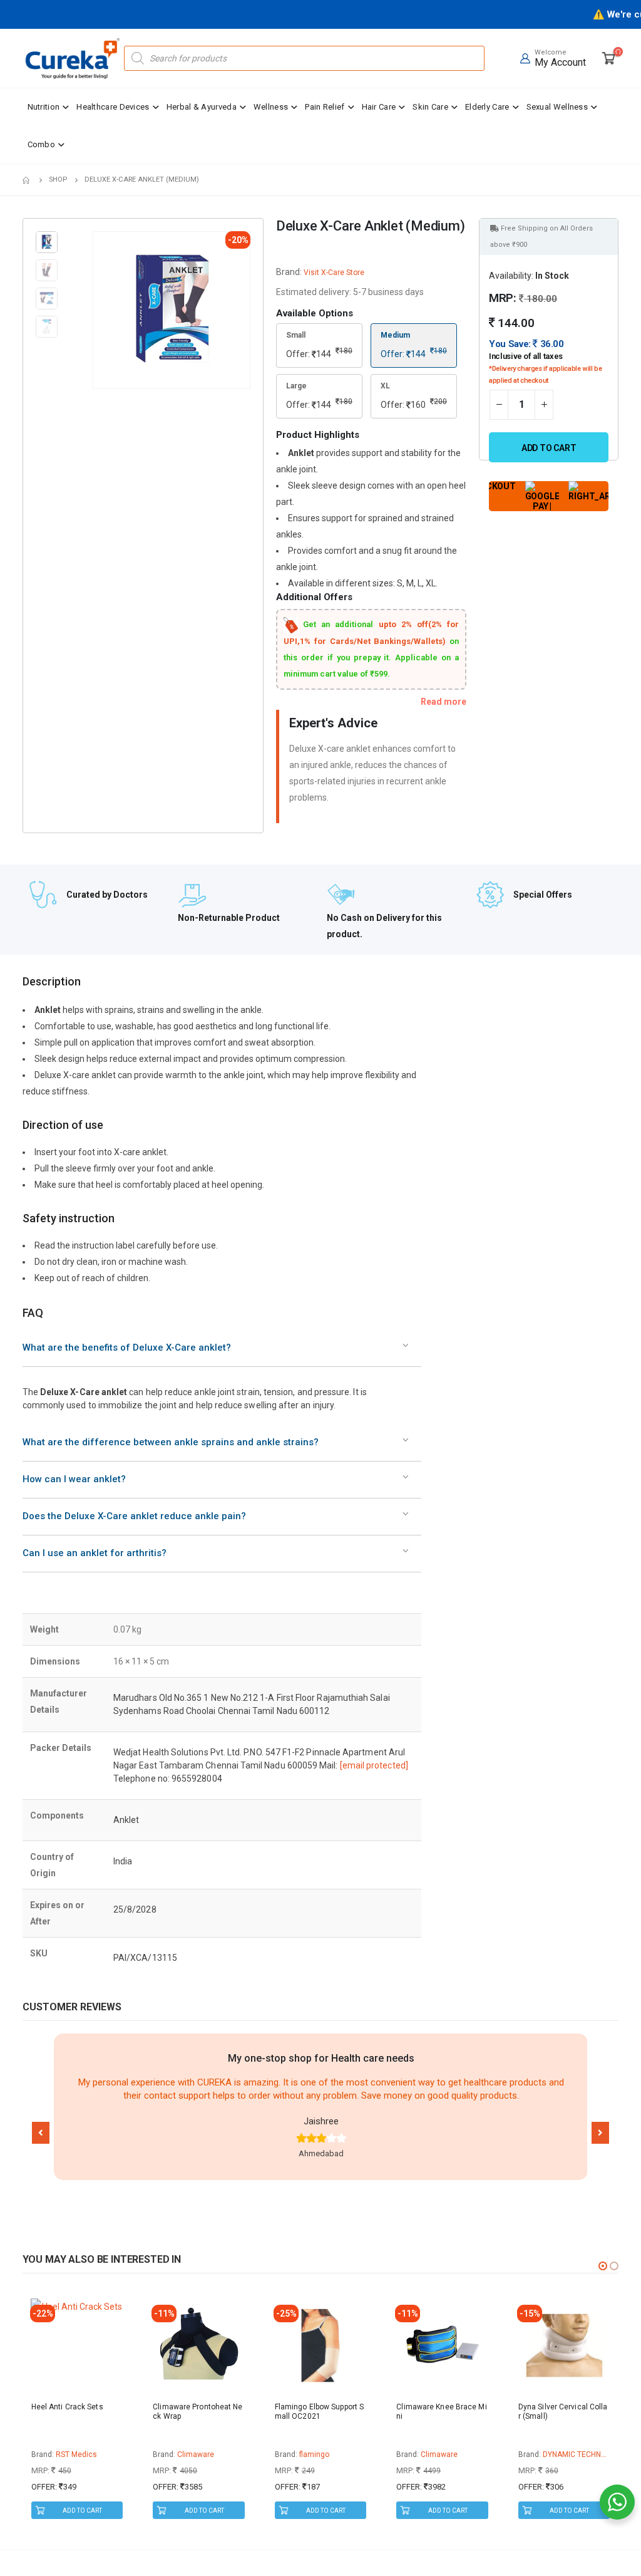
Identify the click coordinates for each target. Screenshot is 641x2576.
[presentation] (95, 310)
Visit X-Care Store (334, 273)
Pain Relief (325, 107)
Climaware (196, 2454)
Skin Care (430, 107)
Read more (444, 702)
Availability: (511, 276)
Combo (42, 144)
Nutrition (44, 107)
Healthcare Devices (113, 107)
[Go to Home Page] (27, 180)
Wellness (271, 107)
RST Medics (76, 2454)
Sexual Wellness (557, 107)
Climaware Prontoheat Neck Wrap (197, 2412)
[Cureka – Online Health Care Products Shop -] (73, 58)
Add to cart (549, 448)
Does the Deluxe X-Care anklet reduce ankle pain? (134, 1516)
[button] (41, 2133)
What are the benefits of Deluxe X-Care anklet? (127, 1348)
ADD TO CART (82, 2511)
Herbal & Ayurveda (202, 107)
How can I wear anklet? (74, 1479)
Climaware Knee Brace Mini (441, 2412)
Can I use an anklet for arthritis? (95, 1553)
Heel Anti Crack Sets (67, 2407)
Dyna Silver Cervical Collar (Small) (563, 2412)
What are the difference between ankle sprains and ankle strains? (171, 1442)
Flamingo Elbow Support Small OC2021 (319, 2412)
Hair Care (379, 107)
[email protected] (374, 1765)
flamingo (314, 2454)
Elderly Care (487, 107)
